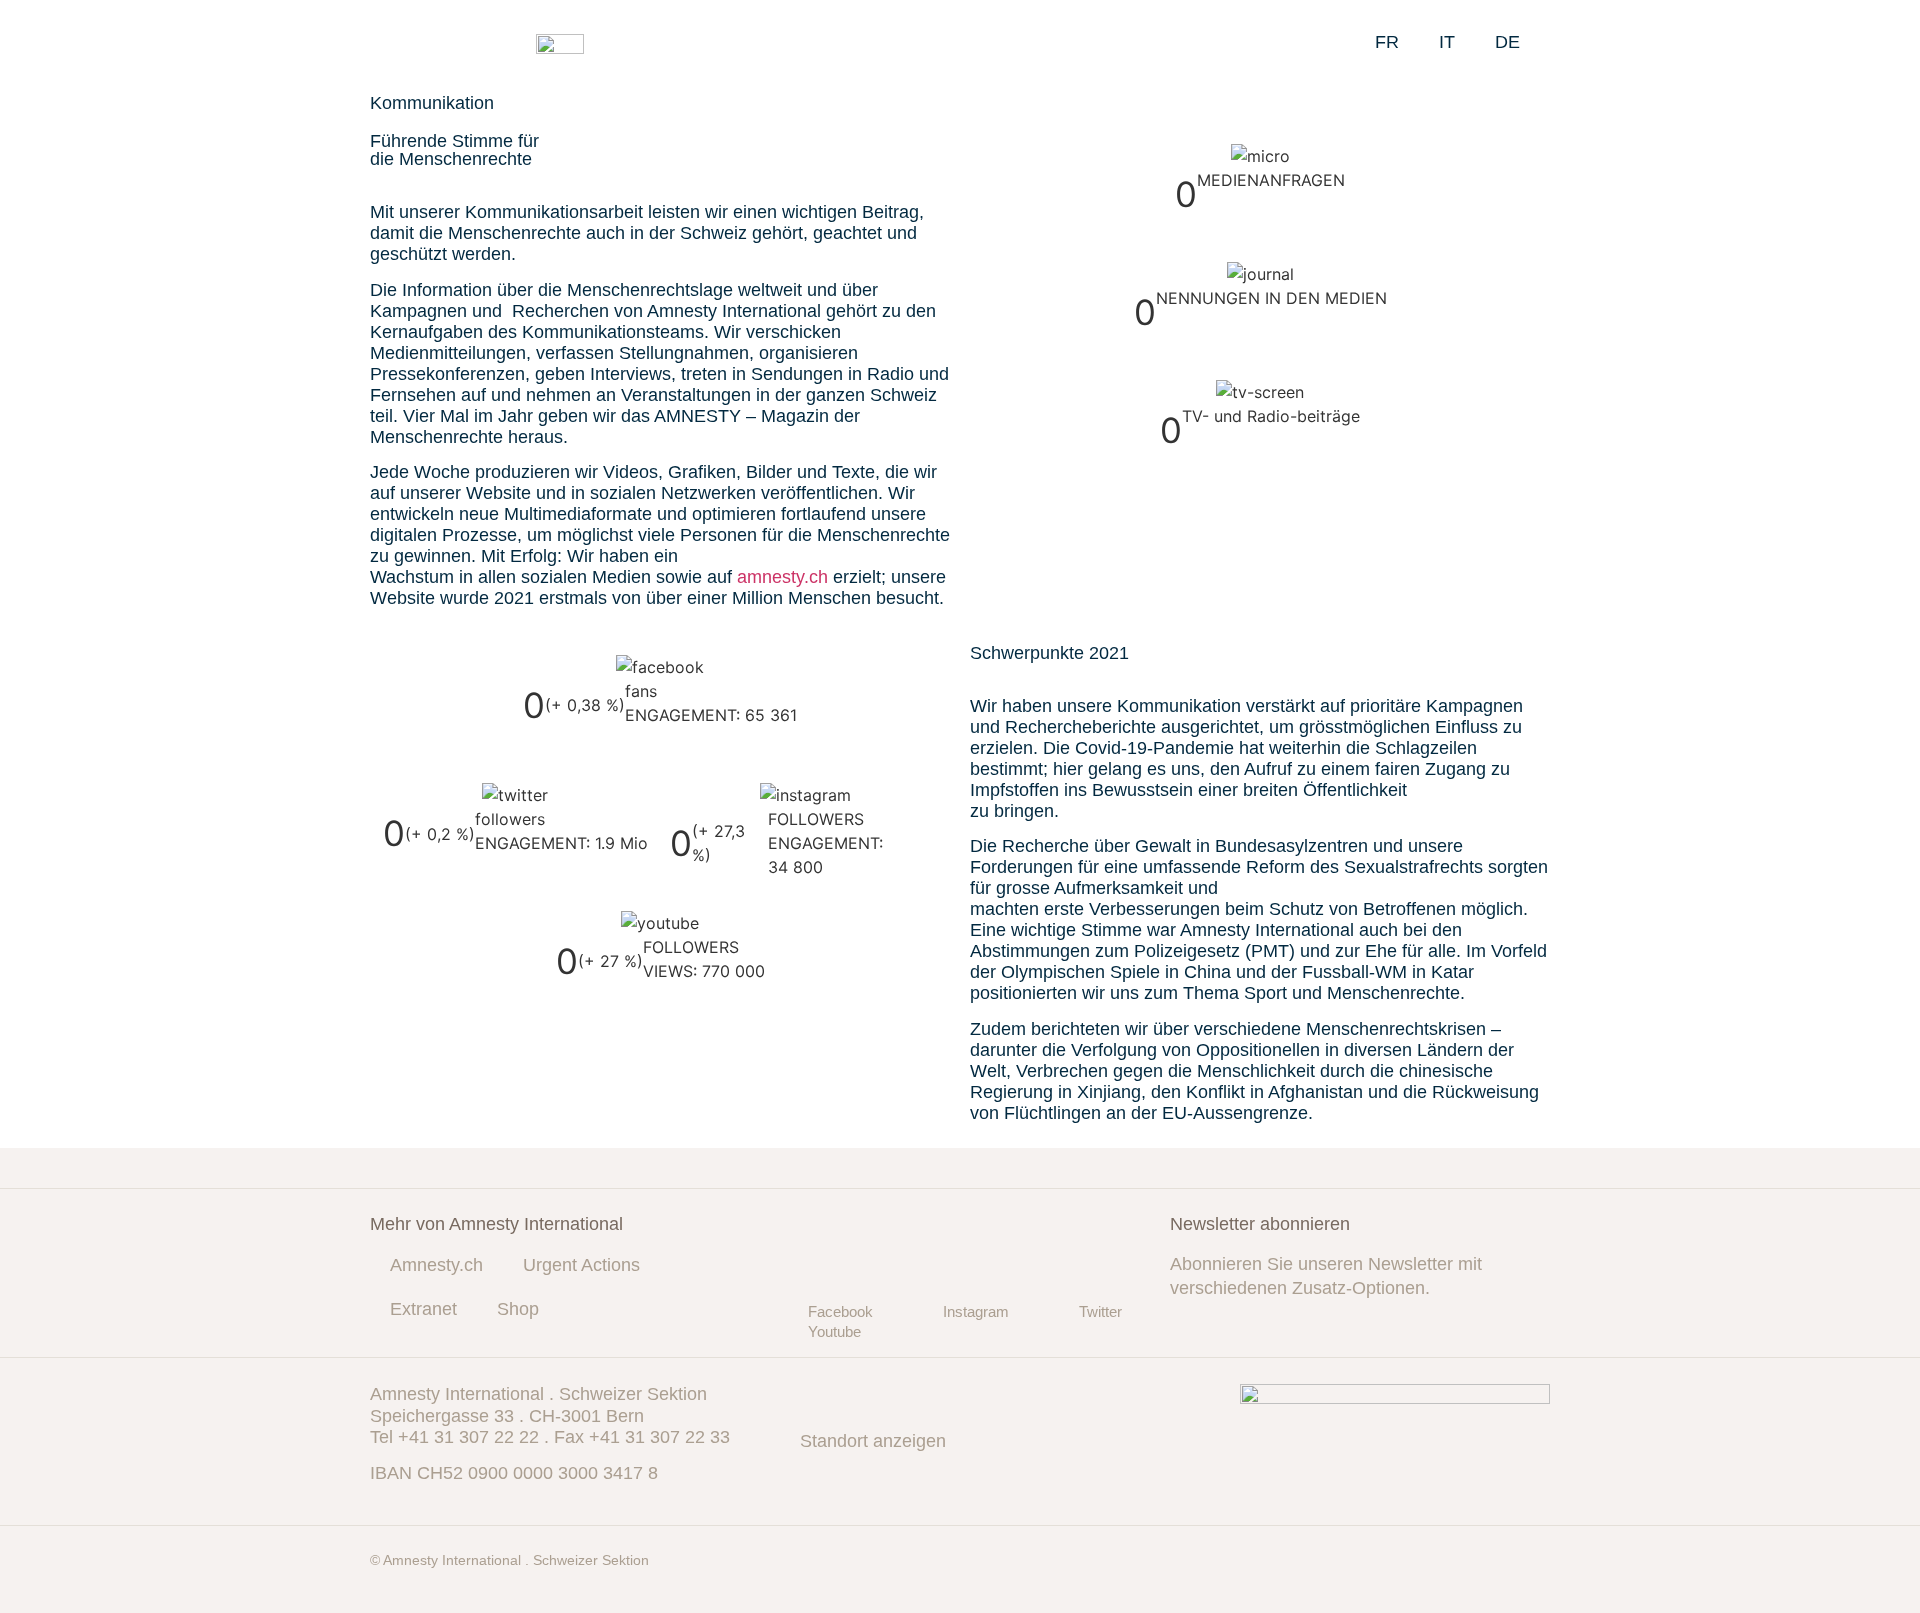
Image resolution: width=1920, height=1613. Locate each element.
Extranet (423, 1309)
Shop (518, 1309)
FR (1387, 42)
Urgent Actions (581, 1265)
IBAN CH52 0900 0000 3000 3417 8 (514, 1473)
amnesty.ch (782, 577)
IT (1447, 42)
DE (1507, 42)
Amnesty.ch (436, 1265)
